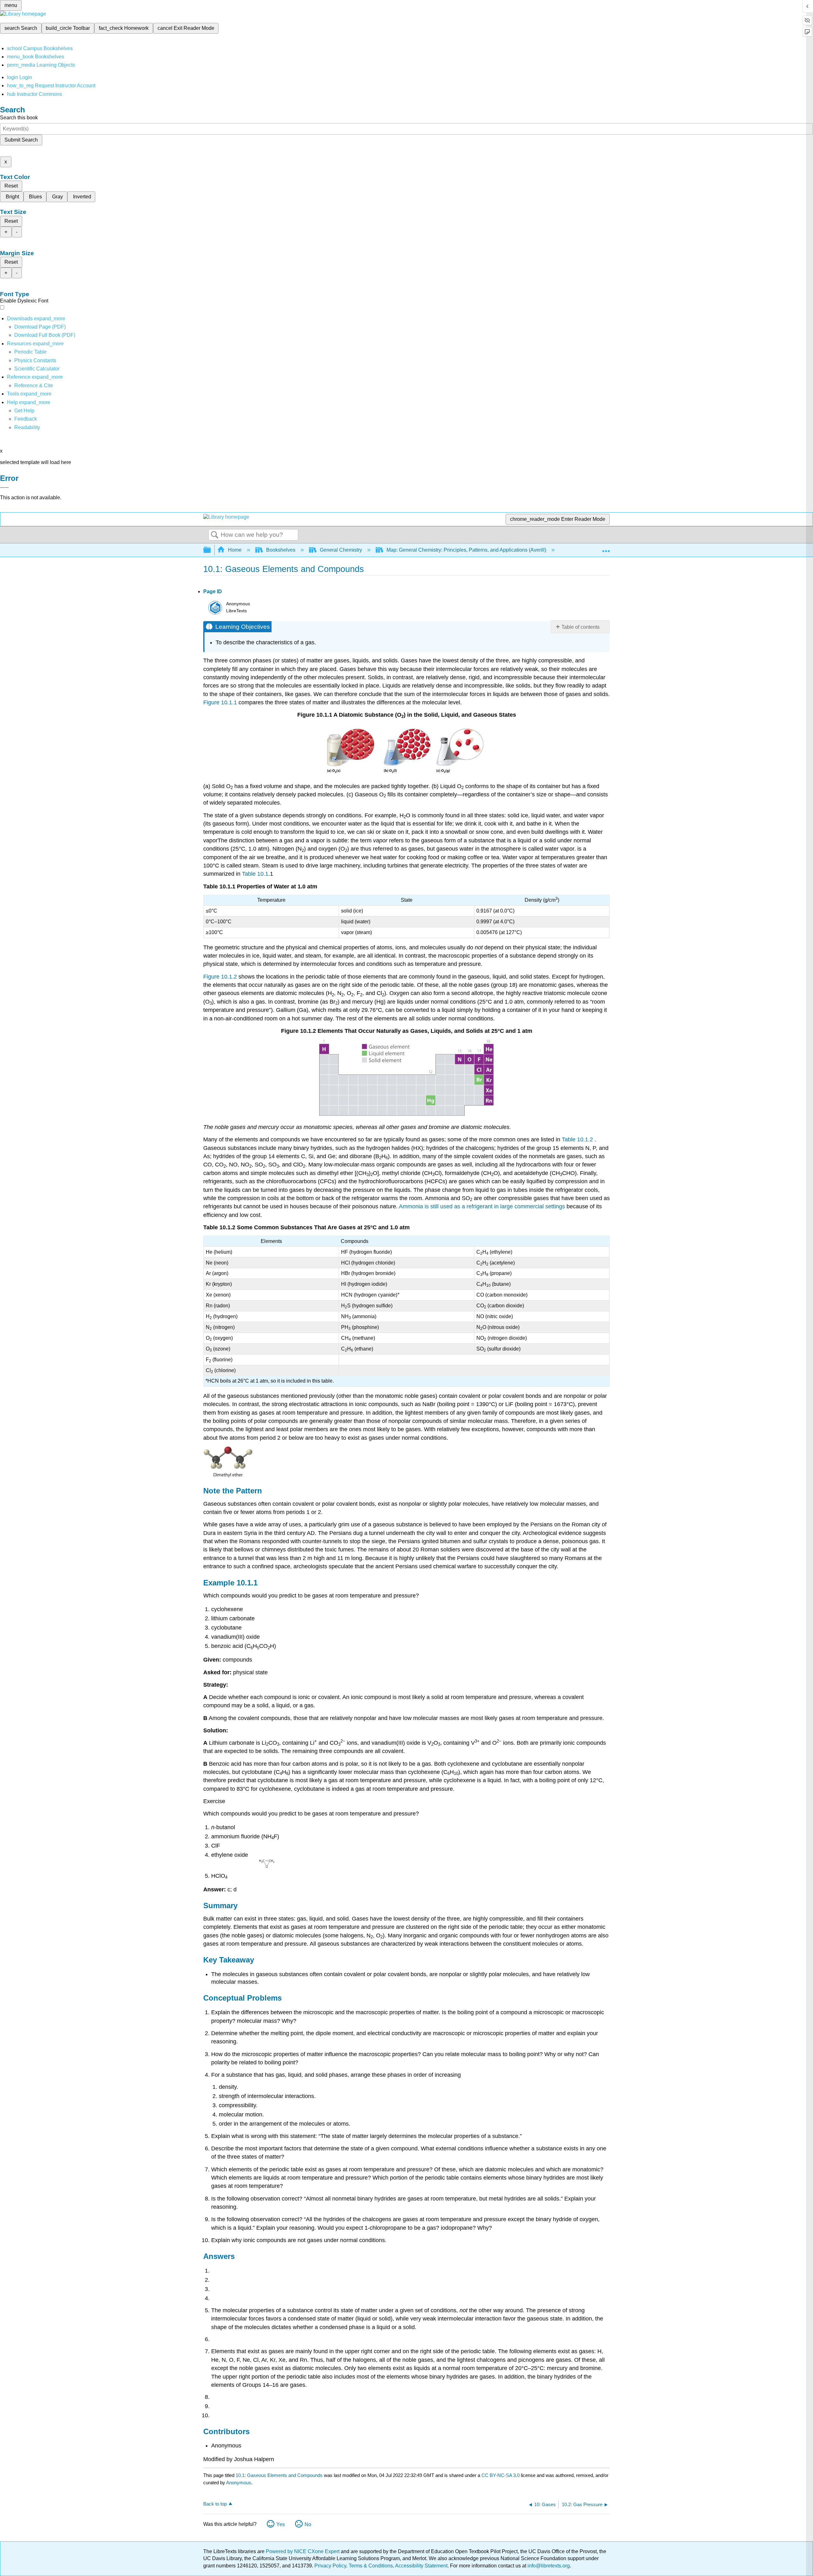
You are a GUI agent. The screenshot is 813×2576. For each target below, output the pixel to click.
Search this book (19, 118)
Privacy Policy (330, 2566)
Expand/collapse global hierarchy (211, 550)
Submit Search (21, 140)
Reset (11, 186)
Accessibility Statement (421, 2566)
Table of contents (581, 627)
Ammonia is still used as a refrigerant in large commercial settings (482, 1206)
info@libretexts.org (548, 2566)
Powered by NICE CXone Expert (303, 2551)
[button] (26, 419)
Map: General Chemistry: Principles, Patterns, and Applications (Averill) (466, 550)
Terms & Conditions (371, 2566)
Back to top (215, 2504)
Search (215, 535)
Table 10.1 (255, 874)
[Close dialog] (4, 488)
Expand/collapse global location (606, 548)
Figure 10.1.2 (220, 977)
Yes (281, 2524)
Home (235, 550)
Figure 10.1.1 (220, 702)
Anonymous (239, 2483)
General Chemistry (341, 550)
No (308, 2524)
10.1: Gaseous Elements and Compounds (279, 2475)
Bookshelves (281, 550)
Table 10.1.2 (578, 1139)
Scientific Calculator (37, 369)
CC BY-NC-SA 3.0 (501, 2475)
